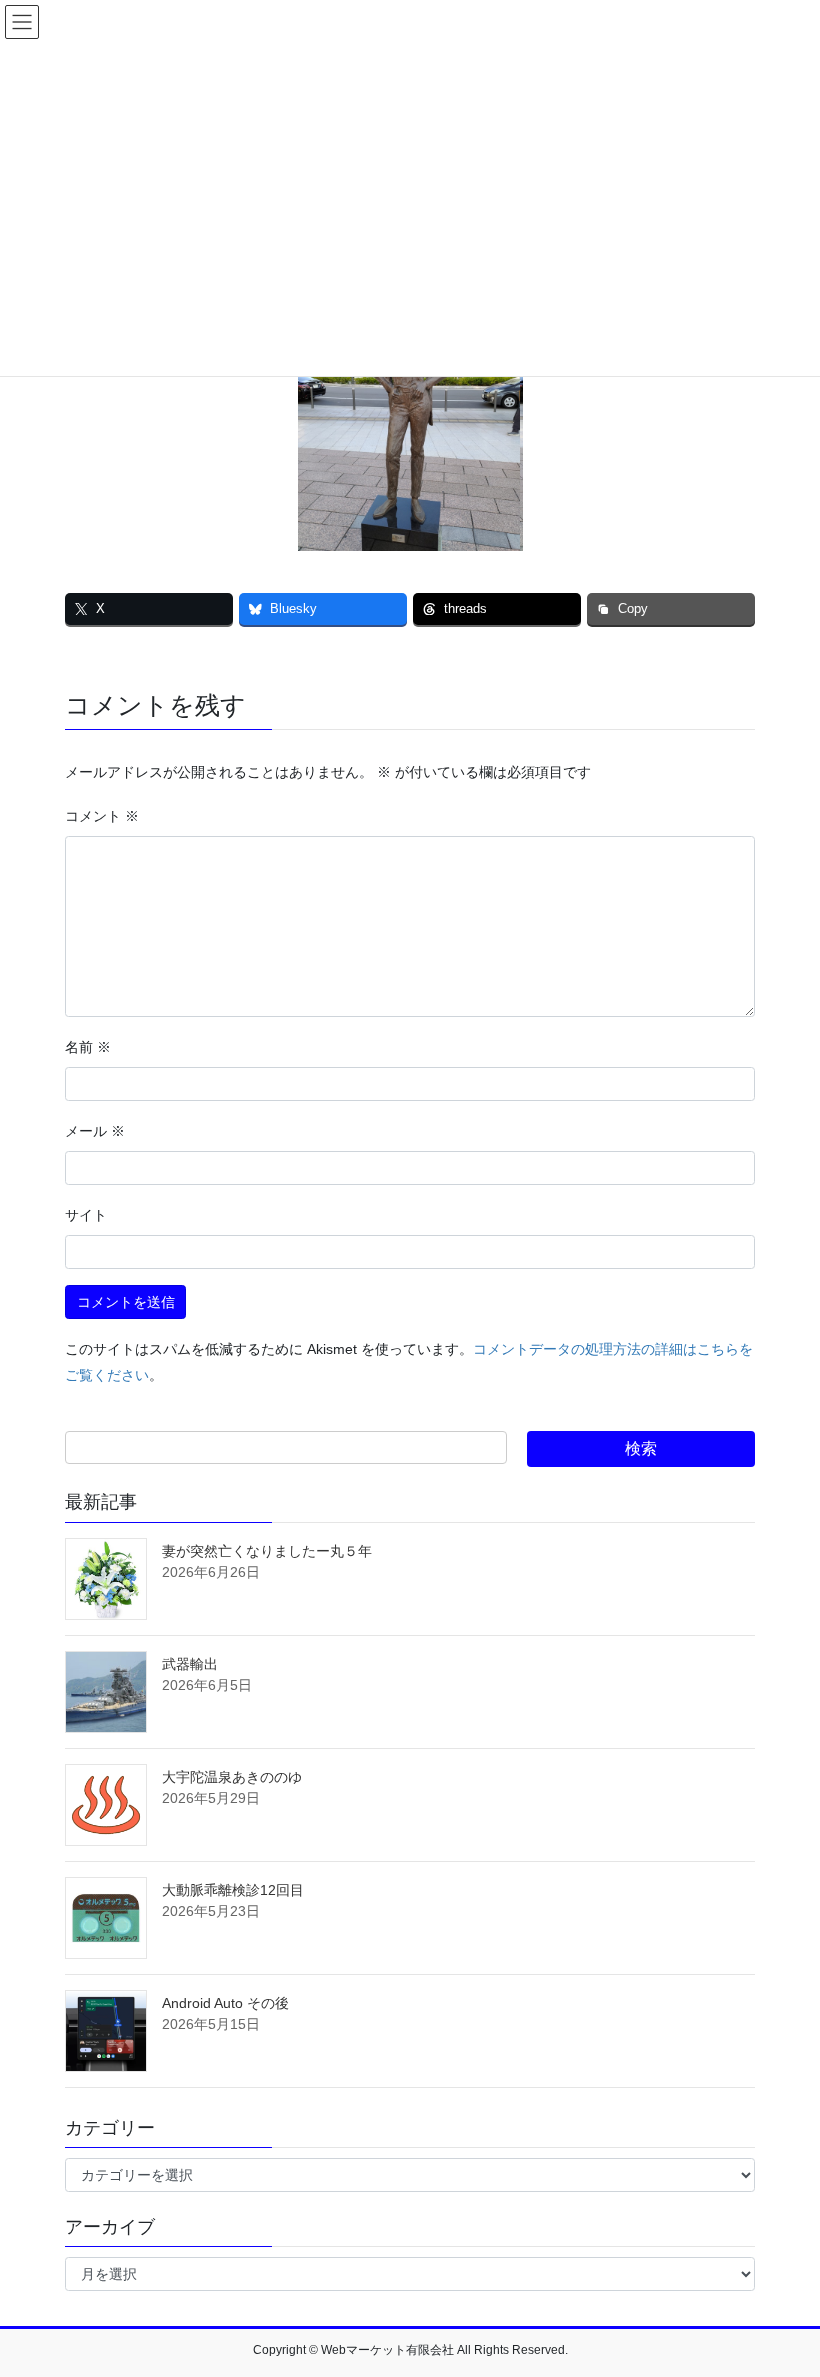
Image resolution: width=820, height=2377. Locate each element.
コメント (102, 816)
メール (95, 1131)
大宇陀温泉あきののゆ (232, 1777)
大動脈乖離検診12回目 (233, 1890)
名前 (88, 1047)
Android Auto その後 (225, 2003)
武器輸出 (190, 1664)
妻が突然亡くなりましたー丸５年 (267, 1551)
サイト (86, 1215)
